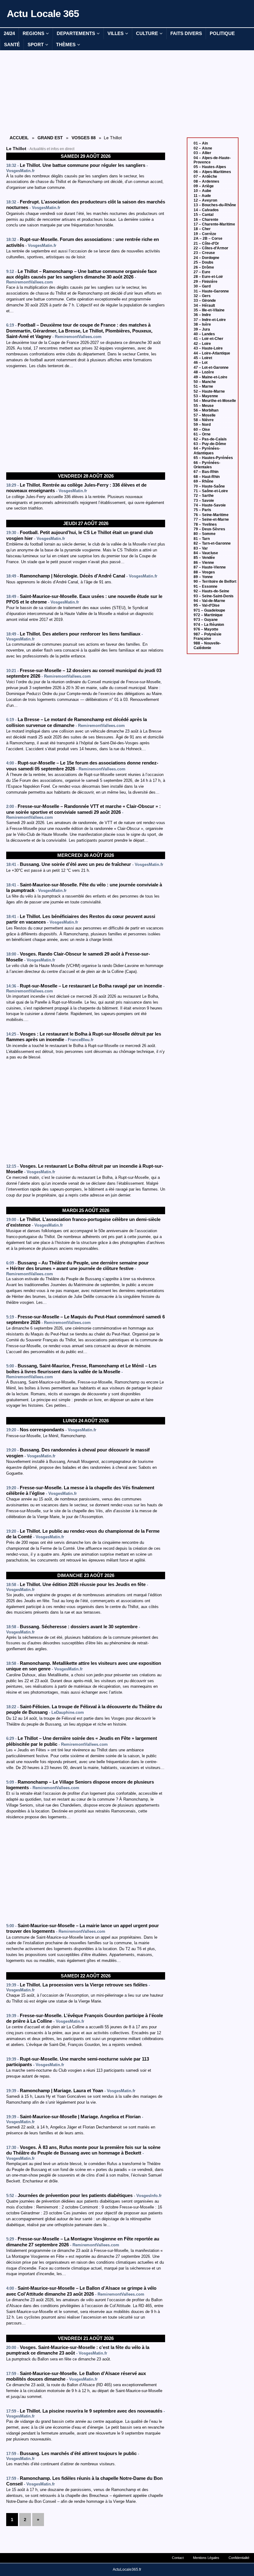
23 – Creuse (204, 253)
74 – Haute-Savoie (210, 505)
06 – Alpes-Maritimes (212, 172)
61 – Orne (202, 434)
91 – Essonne (206, 586)
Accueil (19, 138)
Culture (147, 33)
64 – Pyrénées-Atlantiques (207, 451)
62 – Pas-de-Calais (210, 439)
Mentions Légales (206, 2558)
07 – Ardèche (205, 176)
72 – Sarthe (204, 496)
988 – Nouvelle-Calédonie (207, 645)
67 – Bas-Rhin (206, 472)
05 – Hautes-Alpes (210, 167)
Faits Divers (186, 33)
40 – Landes (204, 334)
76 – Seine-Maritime (211, 515)
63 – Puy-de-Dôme (210, 444)
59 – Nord (202, 425)
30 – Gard (202, 286)
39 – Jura (202, 329)
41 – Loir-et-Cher (208, 339)
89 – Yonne (203, 577)
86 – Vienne (204, 563)
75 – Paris (202, 510)
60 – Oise (202, 430)
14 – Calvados (206, 210)
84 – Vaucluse (206, 553)
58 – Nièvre (204, 420)
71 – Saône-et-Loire (211, 491)
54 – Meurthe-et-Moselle (215, 401)
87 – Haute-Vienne (210, 567)
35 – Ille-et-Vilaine (209, 310)
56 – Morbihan (206, 410)
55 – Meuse (204, 406)
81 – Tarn (202, 539)
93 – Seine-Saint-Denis (214, 596)
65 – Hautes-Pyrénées (213, 458)
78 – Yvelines (205, 524)
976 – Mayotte (206, 629)
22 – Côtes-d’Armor (211, 248)
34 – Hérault (204, 305)
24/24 (9, 33)
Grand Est (50, 138)
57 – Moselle (205, 415)
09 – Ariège (204, 186)
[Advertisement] (86, 92)
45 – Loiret (203, 358)
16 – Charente (206, 220)
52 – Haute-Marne (209, 391)
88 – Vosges (204, 572)
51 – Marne (203, 386)
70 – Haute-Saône (209, 486)
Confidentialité (239, 2558)
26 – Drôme (204, 267)
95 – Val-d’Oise (207, 605)
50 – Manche (205, 382)
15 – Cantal (204, 215)
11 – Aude (202, 196)
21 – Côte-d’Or (206, 243)
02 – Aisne (203, 148)
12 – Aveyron (205, 200)
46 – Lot (201, 363)
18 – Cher (202, 229)
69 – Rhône (204, 481)
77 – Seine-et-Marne (211, 519)
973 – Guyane (206, 620)
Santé (12, 45)
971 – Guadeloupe (209, 610)
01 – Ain (201, 143)
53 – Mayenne (206, 396)
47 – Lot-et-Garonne (211, 368)
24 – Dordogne (206, 258)
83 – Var (201, 548)
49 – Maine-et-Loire (210, 377)
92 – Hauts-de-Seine (211, 591)
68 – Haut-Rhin (207, 477)
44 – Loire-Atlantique (212, 353)
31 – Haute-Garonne (211, 291)
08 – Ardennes (206, 181)
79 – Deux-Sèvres (209, 529)
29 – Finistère (206, 282)
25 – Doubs (204, 262)
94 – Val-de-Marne (209, 601)
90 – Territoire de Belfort (215, 582)
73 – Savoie (204, 501)
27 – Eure (202, 272)
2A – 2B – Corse (208, 238)
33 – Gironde (205, 301)
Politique (222, 33)
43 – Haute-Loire (208, 348)
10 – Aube (202, 191)
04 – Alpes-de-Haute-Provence (212, 160)
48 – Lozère (204, 372)
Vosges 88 (84, 138)
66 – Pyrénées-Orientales (207, 465)
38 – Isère (202, 324)
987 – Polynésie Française (208, 636)
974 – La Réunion (209, 625)
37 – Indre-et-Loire (210, 320)
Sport (36, 45)
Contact (178, 2558)
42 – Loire (202, 344)
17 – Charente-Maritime (214, 224)
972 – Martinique (208, 615)
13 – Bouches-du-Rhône (215, 205)
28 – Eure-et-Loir (208, 277)
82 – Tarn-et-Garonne (212, 543)
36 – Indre (202, 315)
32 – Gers (202, 296)
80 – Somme (205, 534)
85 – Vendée (204, 558)
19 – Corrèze (205, 234)
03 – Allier (202, 153)
